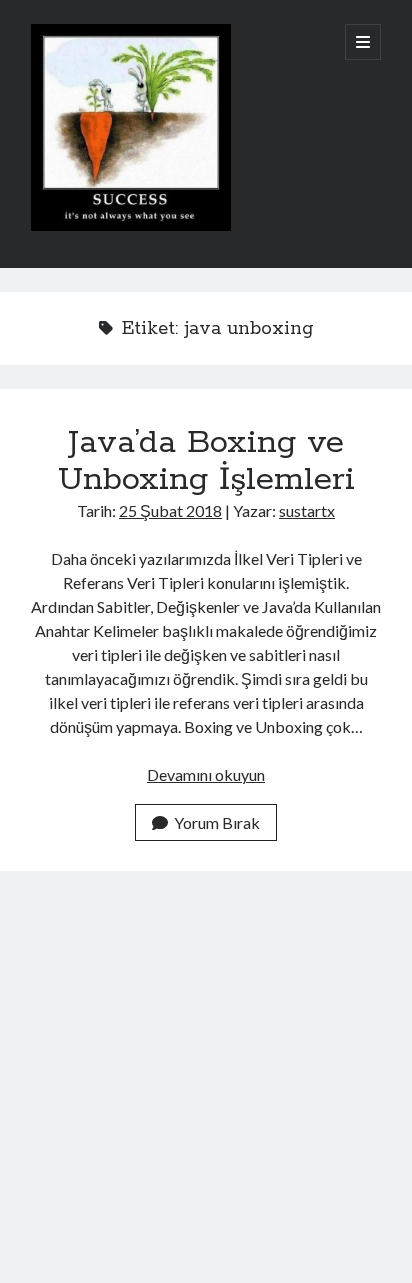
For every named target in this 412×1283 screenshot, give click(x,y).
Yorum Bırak (217, 822)
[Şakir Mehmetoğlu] (131, 226)
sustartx (307, 510)
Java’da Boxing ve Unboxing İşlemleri (206, 461)
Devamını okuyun (206, 774)
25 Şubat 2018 (170, 510)
